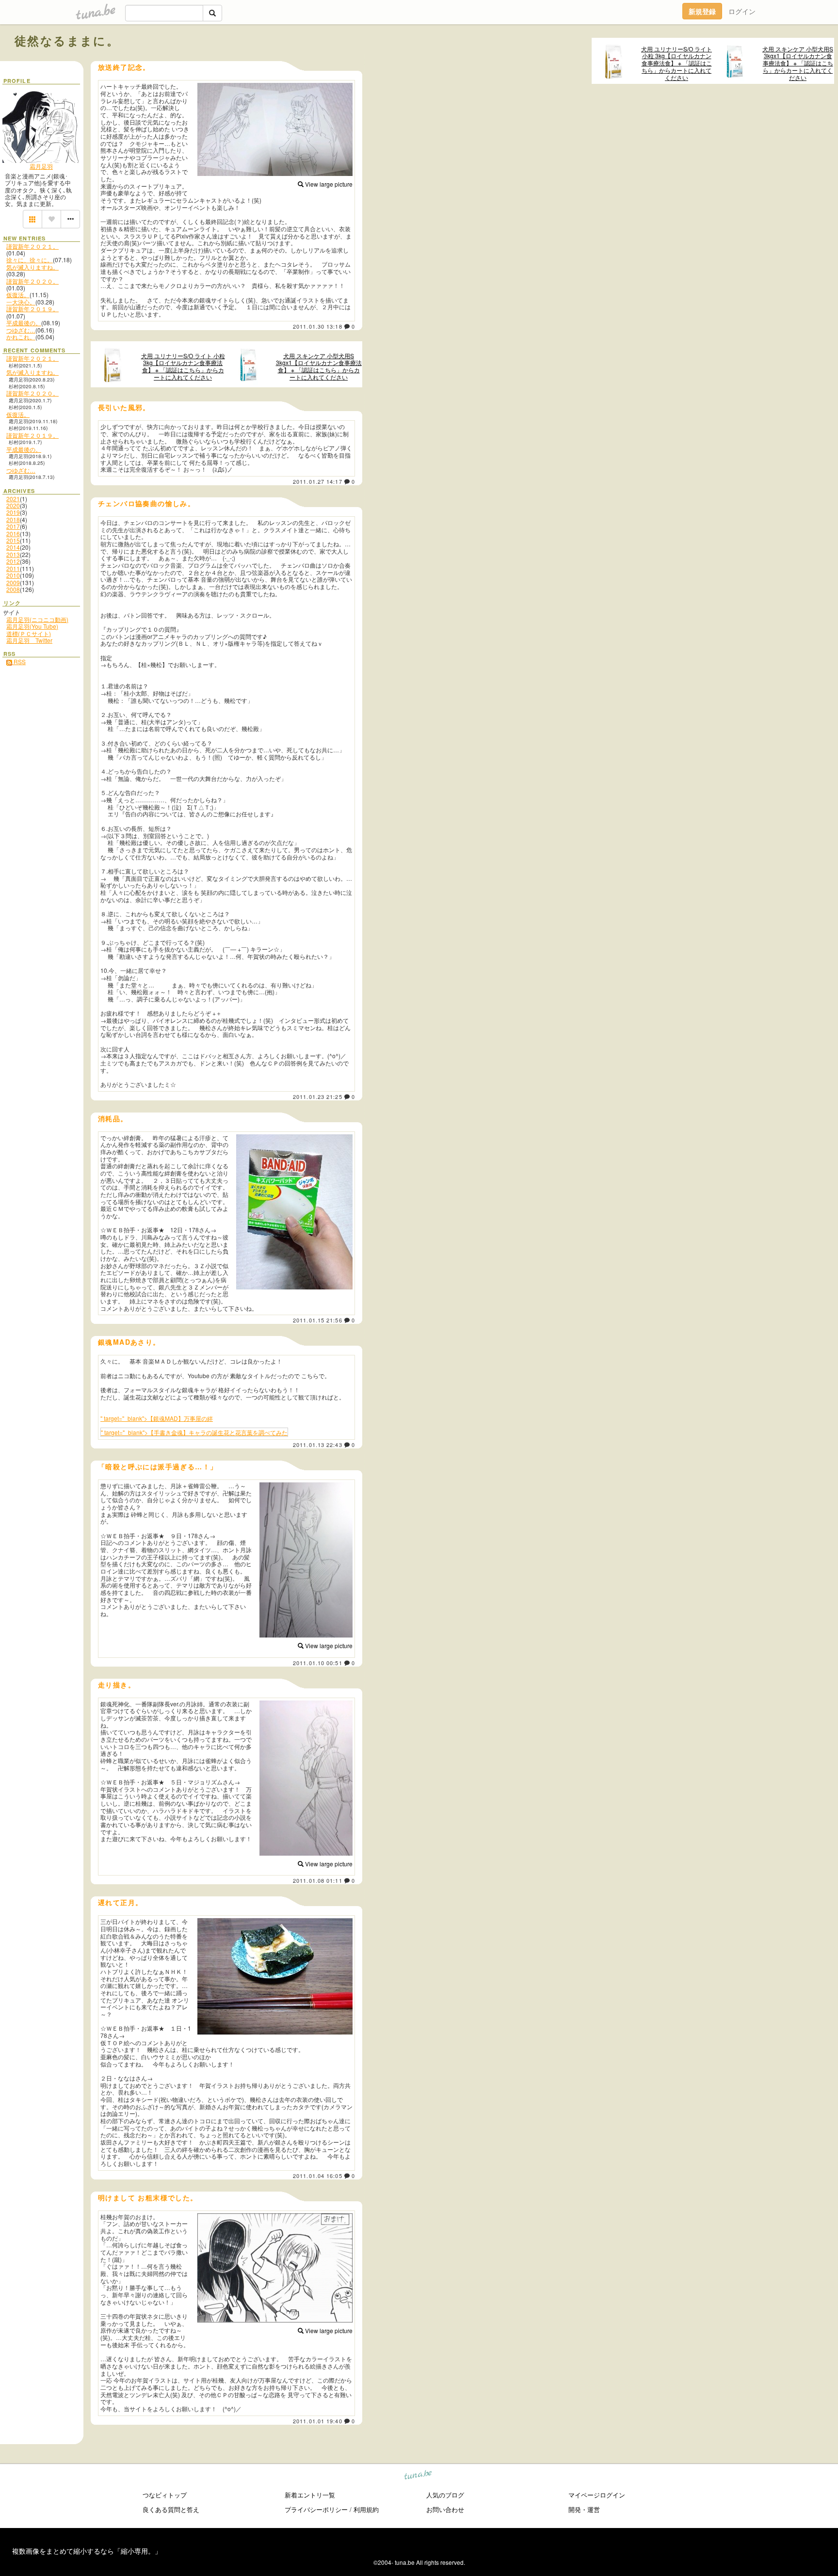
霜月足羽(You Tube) (32, 626)
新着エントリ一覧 (310, 2495)
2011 (13, 568)
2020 (13, 505)
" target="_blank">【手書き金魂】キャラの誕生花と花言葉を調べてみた (194, 1432)
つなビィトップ (165, 2495)
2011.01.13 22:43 (318, 1445)
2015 (13, 540)
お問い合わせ (445, 2509)
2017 (13, 526)
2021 (13, 499)
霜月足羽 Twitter (29, 640)
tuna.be (418, 2476)
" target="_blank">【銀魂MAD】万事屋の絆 (157, 1418)
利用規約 (366, 2509)
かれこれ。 (21, 337)
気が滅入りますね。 (32, 267)
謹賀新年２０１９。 (32, 309)
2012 (13, 561)
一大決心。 (21, 302)
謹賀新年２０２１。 (32, 246)
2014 (13, 547)
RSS (19, 661)
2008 (13, 589)
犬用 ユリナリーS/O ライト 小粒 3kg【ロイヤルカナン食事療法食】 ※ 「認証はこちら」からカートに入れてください (677, 63)
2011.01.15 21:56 (318, 1320)
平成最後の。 (24, 323)
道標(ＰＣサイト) (29, 633)
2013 (13, 554)
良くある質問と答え (171, 2509)
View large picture (328, 184)
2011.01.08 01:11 (318, 1880)
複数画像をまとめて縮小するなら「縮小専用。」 (87, 2551)
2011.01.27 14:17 (318, 481)
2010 (13, 575)
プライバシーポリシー (316, 2509)
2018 (13, 519)
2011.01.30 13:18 (318, 326)
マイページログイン (597, 2495)
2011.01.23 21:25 (318, 1097)
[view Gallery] (32, 219)
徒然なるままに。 (67, 40)
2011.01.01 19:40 (318, 2421)
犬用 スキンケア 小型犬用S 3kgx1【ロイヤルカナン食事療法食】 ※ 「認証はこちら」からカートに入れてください (798, 63)
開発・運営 (584, 2509)
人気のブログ (445, 2495)
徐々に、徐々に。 (30, 260)
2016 (13, 533)
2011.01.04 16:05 (318, 2176)
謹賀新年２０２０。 (32, 281)
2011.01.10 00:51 (318, 1663)
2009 (13, 582)
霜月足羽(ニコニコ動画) (37, 619)
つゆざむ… (21, 330)
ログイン (742, 11)
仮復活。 (18, 294)
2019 (13, 512)
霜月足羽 (41, 166)
